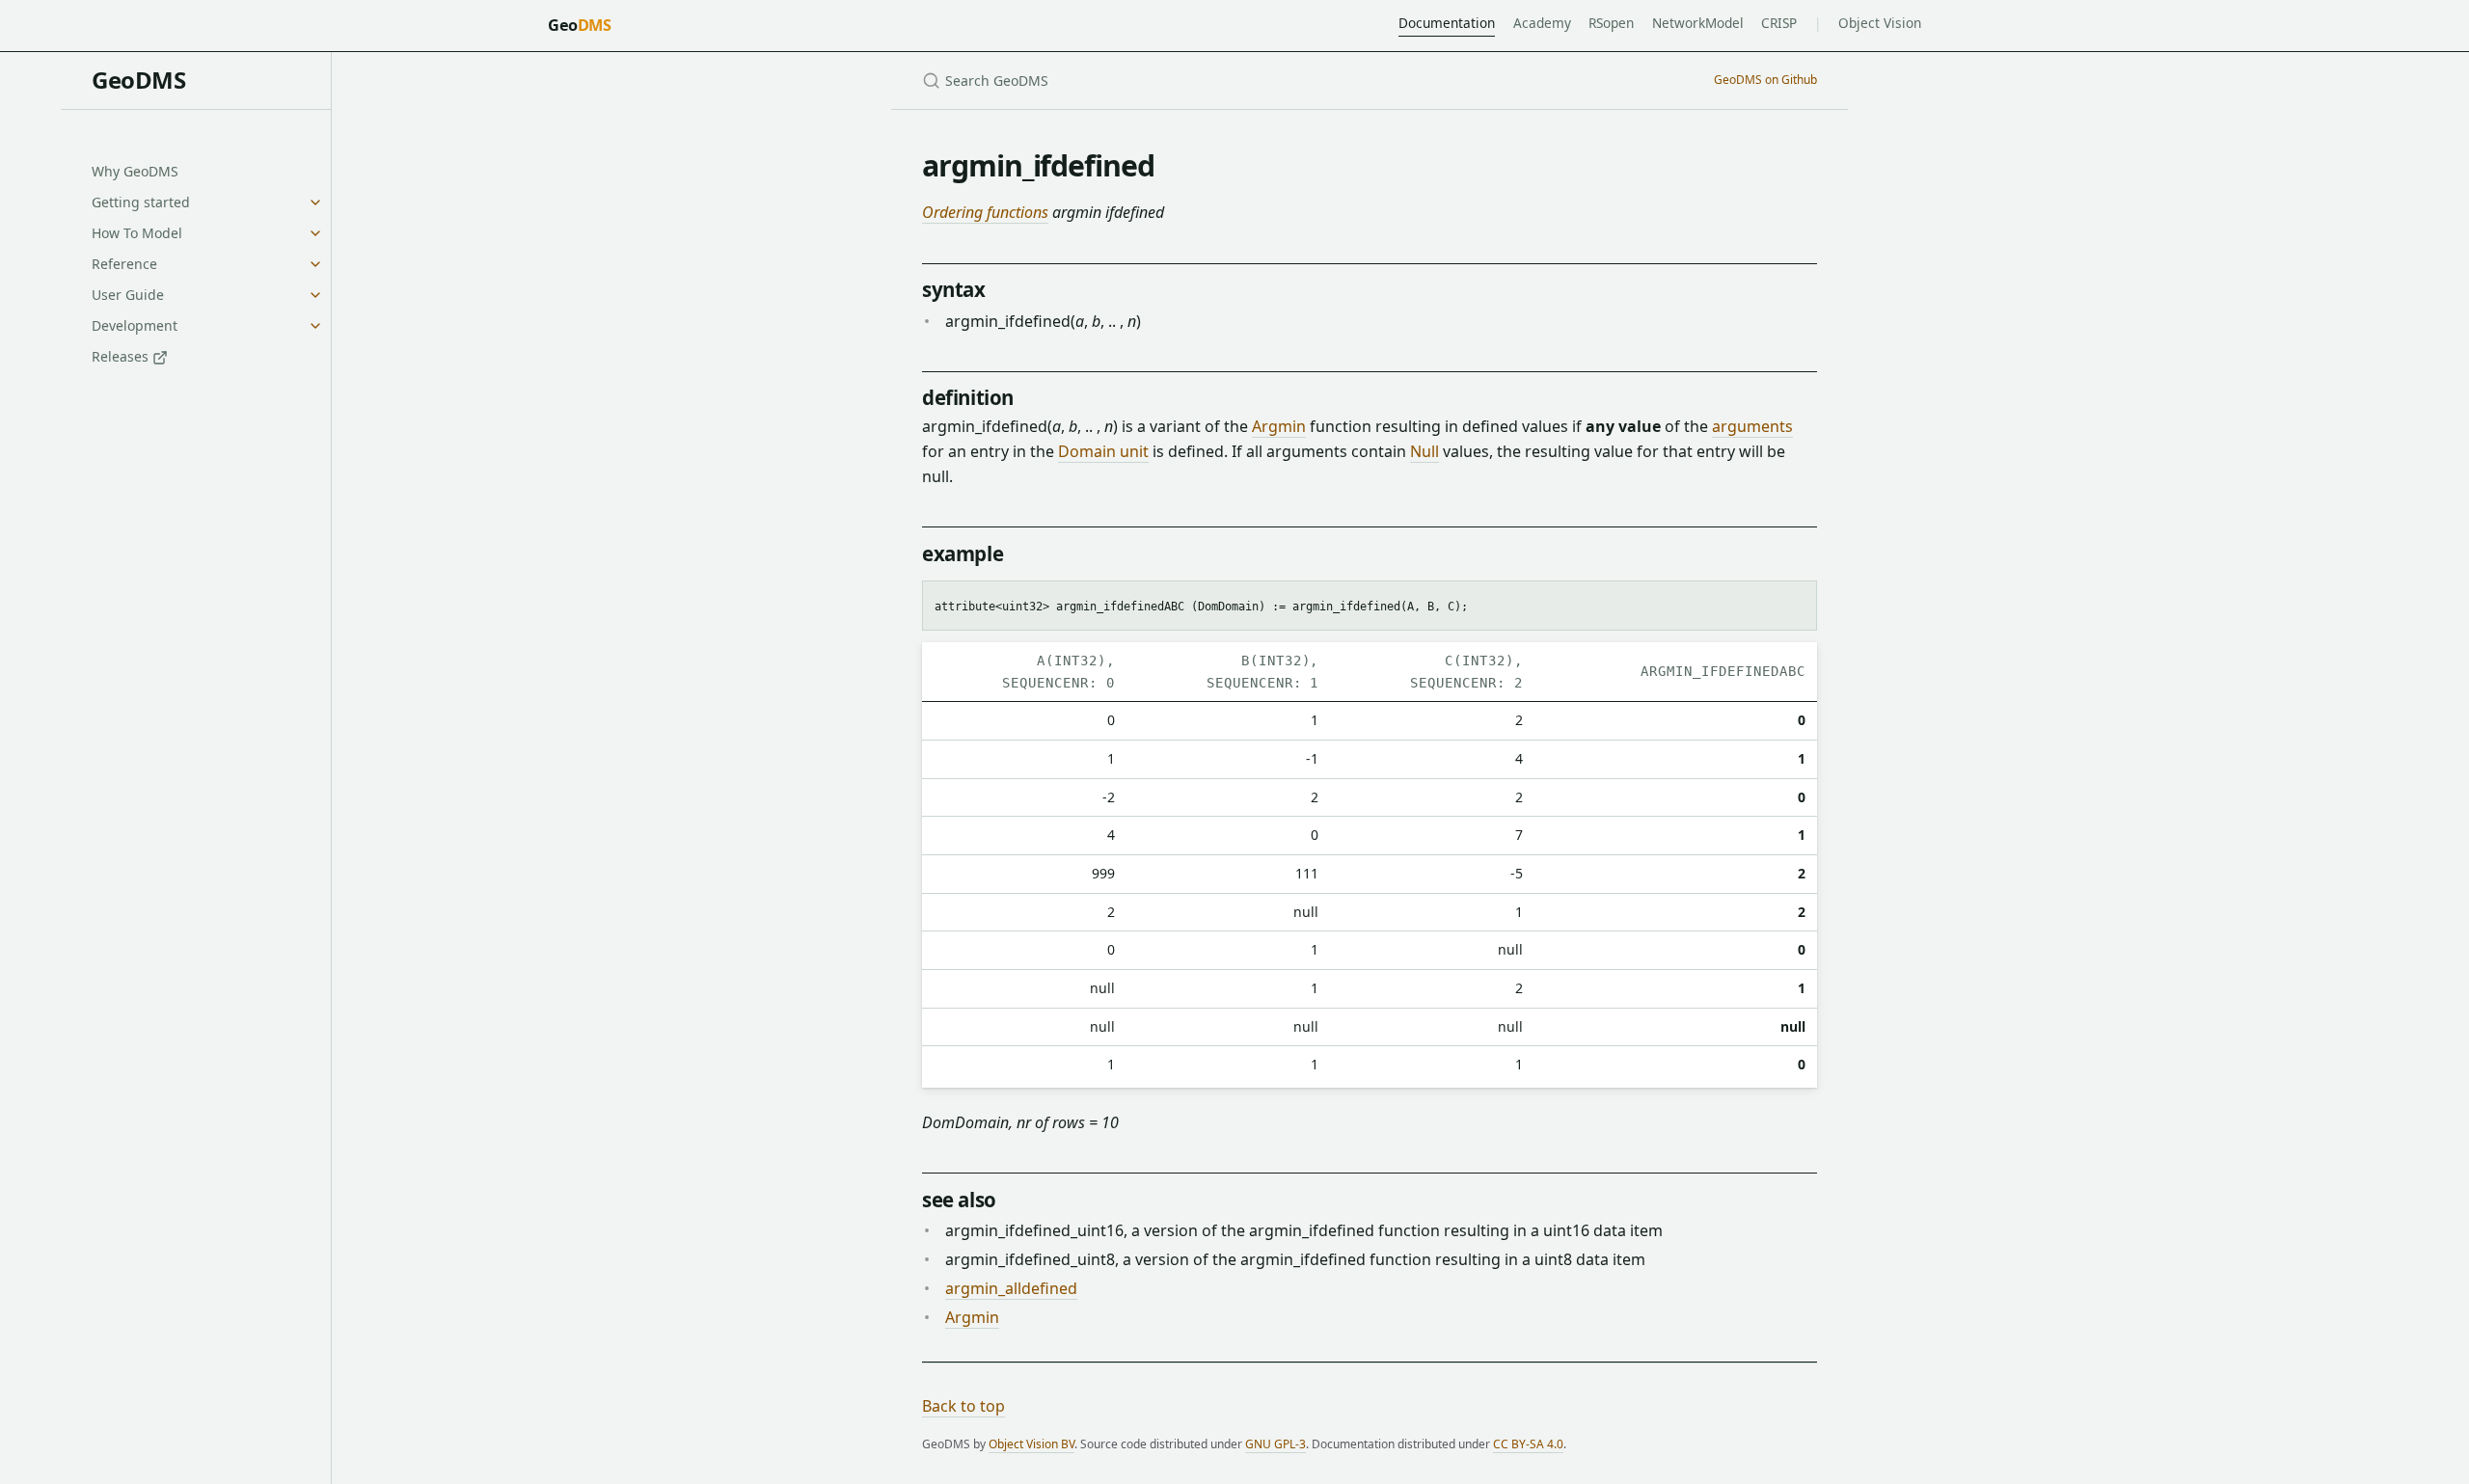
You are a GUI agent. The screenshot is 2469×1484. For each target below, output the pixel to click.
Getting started (141, 202)
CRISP (1779, 23)
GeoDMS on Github (1765, 80)
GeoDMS (138, 80)
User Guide (128, 295)
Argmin (1279, 426)
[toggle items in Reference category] (315, 264)
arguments (1752, 426)
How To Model (137, 233)
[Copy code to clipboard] (1793, 603)
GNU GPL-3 (1275, 1444)
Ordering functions (985, 212)
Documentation (1447, 23)
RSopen (1611, 23)
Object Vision (1880, 23)
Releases (122, 356)
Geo (579, 25)
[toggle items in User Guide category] (315, 295)
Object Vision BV (1031, 1444)
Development (135, 325)
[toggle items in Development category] (315, 326)
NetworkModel (1698, 23)
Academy (1542, 23)
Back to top (963, 1406)
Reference (124, 264)
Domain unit (1103, 451)
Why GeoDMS (135, 171)
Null (1424, 451)
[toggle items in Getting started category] (315, 202)
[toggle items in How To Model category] (315, 233)
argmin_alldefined (1011, 1288)
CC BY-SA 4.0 (1528, 1444)
